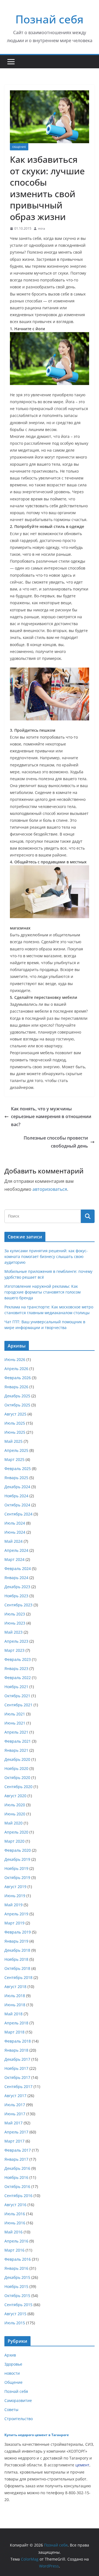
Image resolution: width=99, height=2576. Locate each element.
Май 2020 (13, 1823)
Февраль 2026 (18, 1378)
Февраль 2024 (18, 1568)
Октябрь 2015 (17, 2296)
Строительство (19, 2419)
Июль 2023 (15, 1614)
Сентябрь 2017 (18, 2086)
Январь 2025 (16, 1478)
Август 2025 (15, 1414)
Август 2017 (15, 2096)
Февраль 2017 (18, 2150)
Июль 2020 (15, 1805)
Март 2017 (14, 2141)
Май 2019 (13, 1905)
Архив (10, 2355)
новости (12, 2373)
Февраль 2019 (18, 1932)
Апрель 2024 (16, 1550)
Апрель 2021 (16, 1732)
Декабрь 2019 (17, 1859)
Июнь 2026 (15, 1359)
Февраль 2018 (18, 2041)
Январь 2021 (16, 1750)
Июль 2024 (15, 1523)
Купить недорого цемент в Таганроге (37, 2435)
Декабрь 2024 (17, 1487)
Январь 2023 (16, 1668)
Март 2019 (14, 1923)
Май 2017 (13, 2123)
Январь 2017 (16, 2159)
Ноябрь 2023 (16, 1596)
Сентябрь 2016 (18, 2196)
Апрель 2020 (16, 1832)
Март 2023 (14, 1650)
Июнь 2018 (15, 2005)
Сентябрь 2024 (18, 1514)
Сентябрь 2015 (18, 2305)
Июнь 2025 (15, 1432)
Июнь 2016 (15, 2223)
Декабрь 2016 (17, 2168)
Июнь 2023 (15, 1623)
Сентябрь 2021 (18, 1705)
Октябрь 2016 (17, 2186)
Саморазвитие (18, 2400)
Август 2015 (15, 2314)
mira (42, 228)
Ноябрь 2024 (16, 1496)
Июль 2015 (15, 2323)
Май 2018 (13, 2014)
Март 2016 (14, 2250)
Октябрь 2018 (17, 1968)
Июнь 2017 (15, 2114)
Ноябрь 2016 (16, 2177)
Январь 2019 (16, 1941)
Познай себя (50, 19)
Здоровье (13, 2364)
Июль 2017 (15, 2105)
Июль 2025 (15, 1423)
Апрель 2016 (16, 2241)
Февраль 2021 (18, 1741)
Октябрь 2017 (17, 2077)
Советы (11, 2410)
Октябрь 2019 (17, 1877)
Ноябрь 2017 (16, 2068)
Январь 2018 (16, 2050)
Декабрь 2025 (17, 1396)
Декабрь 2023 (17, 1587)
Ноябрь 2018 (16, 1959)
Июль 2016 (15, 2214)
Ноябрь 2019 (16, 1868)
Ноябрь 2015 (16, 2286)
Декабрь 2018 (17, 1950)
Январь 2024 (16, 1578)
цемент (82, 2465)
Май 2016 (13, 2232)
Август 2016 (15, 2205)
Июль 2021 (15, 1714)
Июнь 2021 (15, 1723)
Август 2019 (15, 1887)
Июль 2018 (15, 1996)
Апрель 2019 (16, 1914)
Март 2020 (14, 1841)
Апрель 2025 (16, 1450)
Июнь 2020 (15, 1814)
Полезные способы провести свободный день (56, 1142)
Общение (19, 147)
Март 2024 (14, 1559)
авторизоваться (50, 1189)
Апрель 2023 (16, 1641)
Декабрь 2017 (17, 2059)
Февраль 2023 (18, 1659)
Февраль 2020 (18, 1850)
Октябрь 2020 (17, 1778)
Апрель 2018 (16, 2023)
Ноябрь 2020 (16, 1768)
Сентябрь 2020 (18, 1787)
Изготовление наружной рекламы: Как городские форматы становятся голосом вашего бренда (42, 1292)
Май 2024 (13, 1541)
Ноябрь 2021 (16, 1687)
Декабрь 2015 (17, 2277)
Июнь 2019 (15, 1896)
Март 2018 (14, 2032)
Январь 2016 (16, 2268)
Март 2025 (14, 1459)
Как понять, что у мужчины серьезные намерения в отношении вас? (51, 1117)
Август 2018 (15, 1987)
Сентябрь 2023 (18, 1605)
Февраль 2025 (18, 1469)
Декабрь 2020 (17, 1759)
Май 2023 (13, 1632)
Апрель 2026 (16, 1369)
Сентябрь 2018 (18, 1977)
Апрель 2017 (16, 2132)
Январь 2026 (16, 1387)
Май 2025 (13, 1441)
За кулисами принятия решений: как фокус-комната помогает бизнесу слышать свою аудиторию (46, 1256)
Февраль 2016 (18, 2259)
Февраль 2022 (18, 1678)
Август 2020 (15, 1796)
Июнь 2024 (15, 1532)
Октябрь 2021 (17, 1696)
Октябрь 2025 (17, 1405)
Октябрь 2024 (17, 1505)
